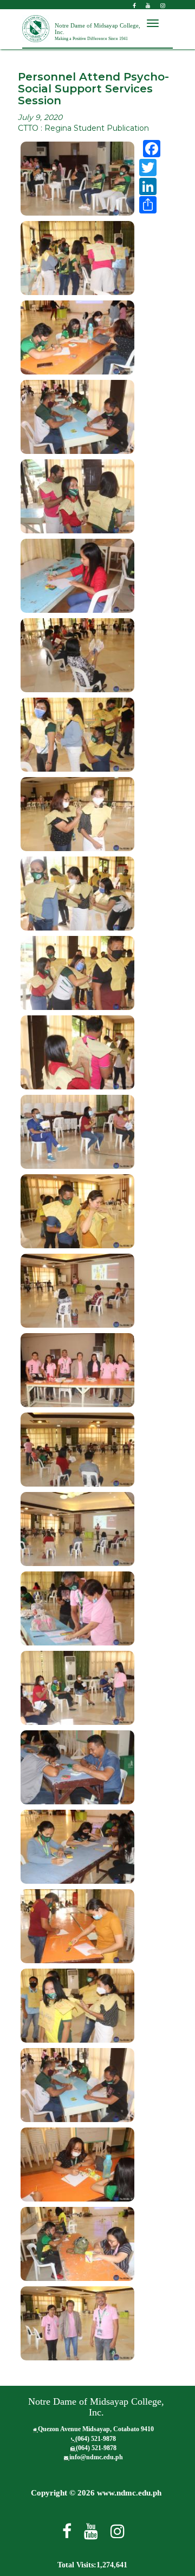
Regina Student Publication (97, 128)
